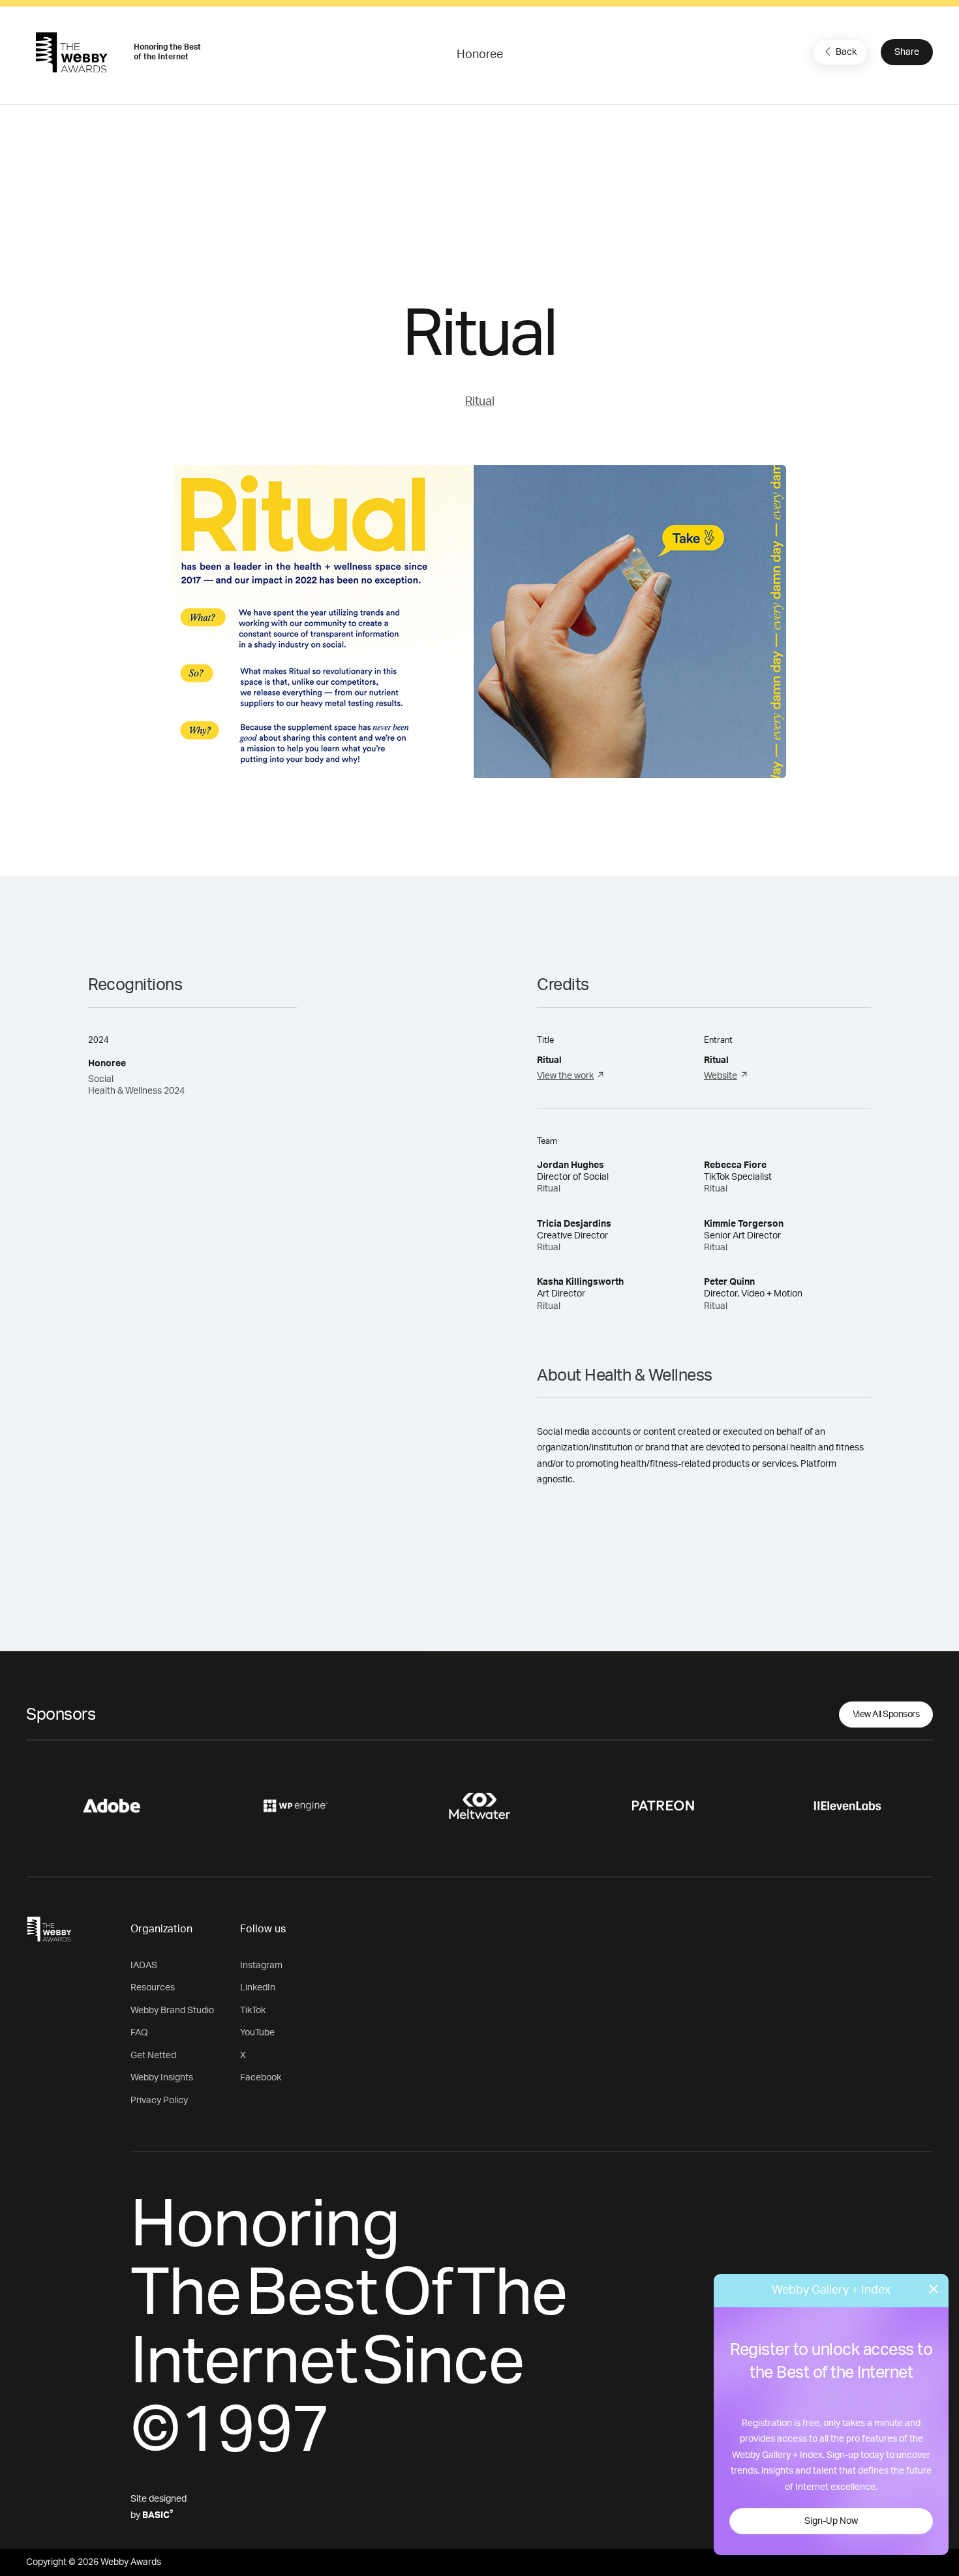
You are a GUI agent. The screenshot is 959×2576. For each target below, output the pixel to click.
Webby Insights (162, 2078)
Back (846, 52)
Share (907, 52)
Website (721, 1076)
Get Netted (153, 2056)
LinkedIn (258, 1988)
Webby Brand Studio (172, 2011)
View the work (565, 1076)
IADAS (144, 1966)
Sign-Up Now (831, 2521)
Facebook (261, 2078)
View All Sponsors (886, 1715)
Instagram (261, 1966)
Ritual (480, 402)
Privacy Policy (159, 2101)
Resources (153, 1988)
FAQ (139, 2033)
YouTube (257, 2033)
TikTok (253, 2011)
